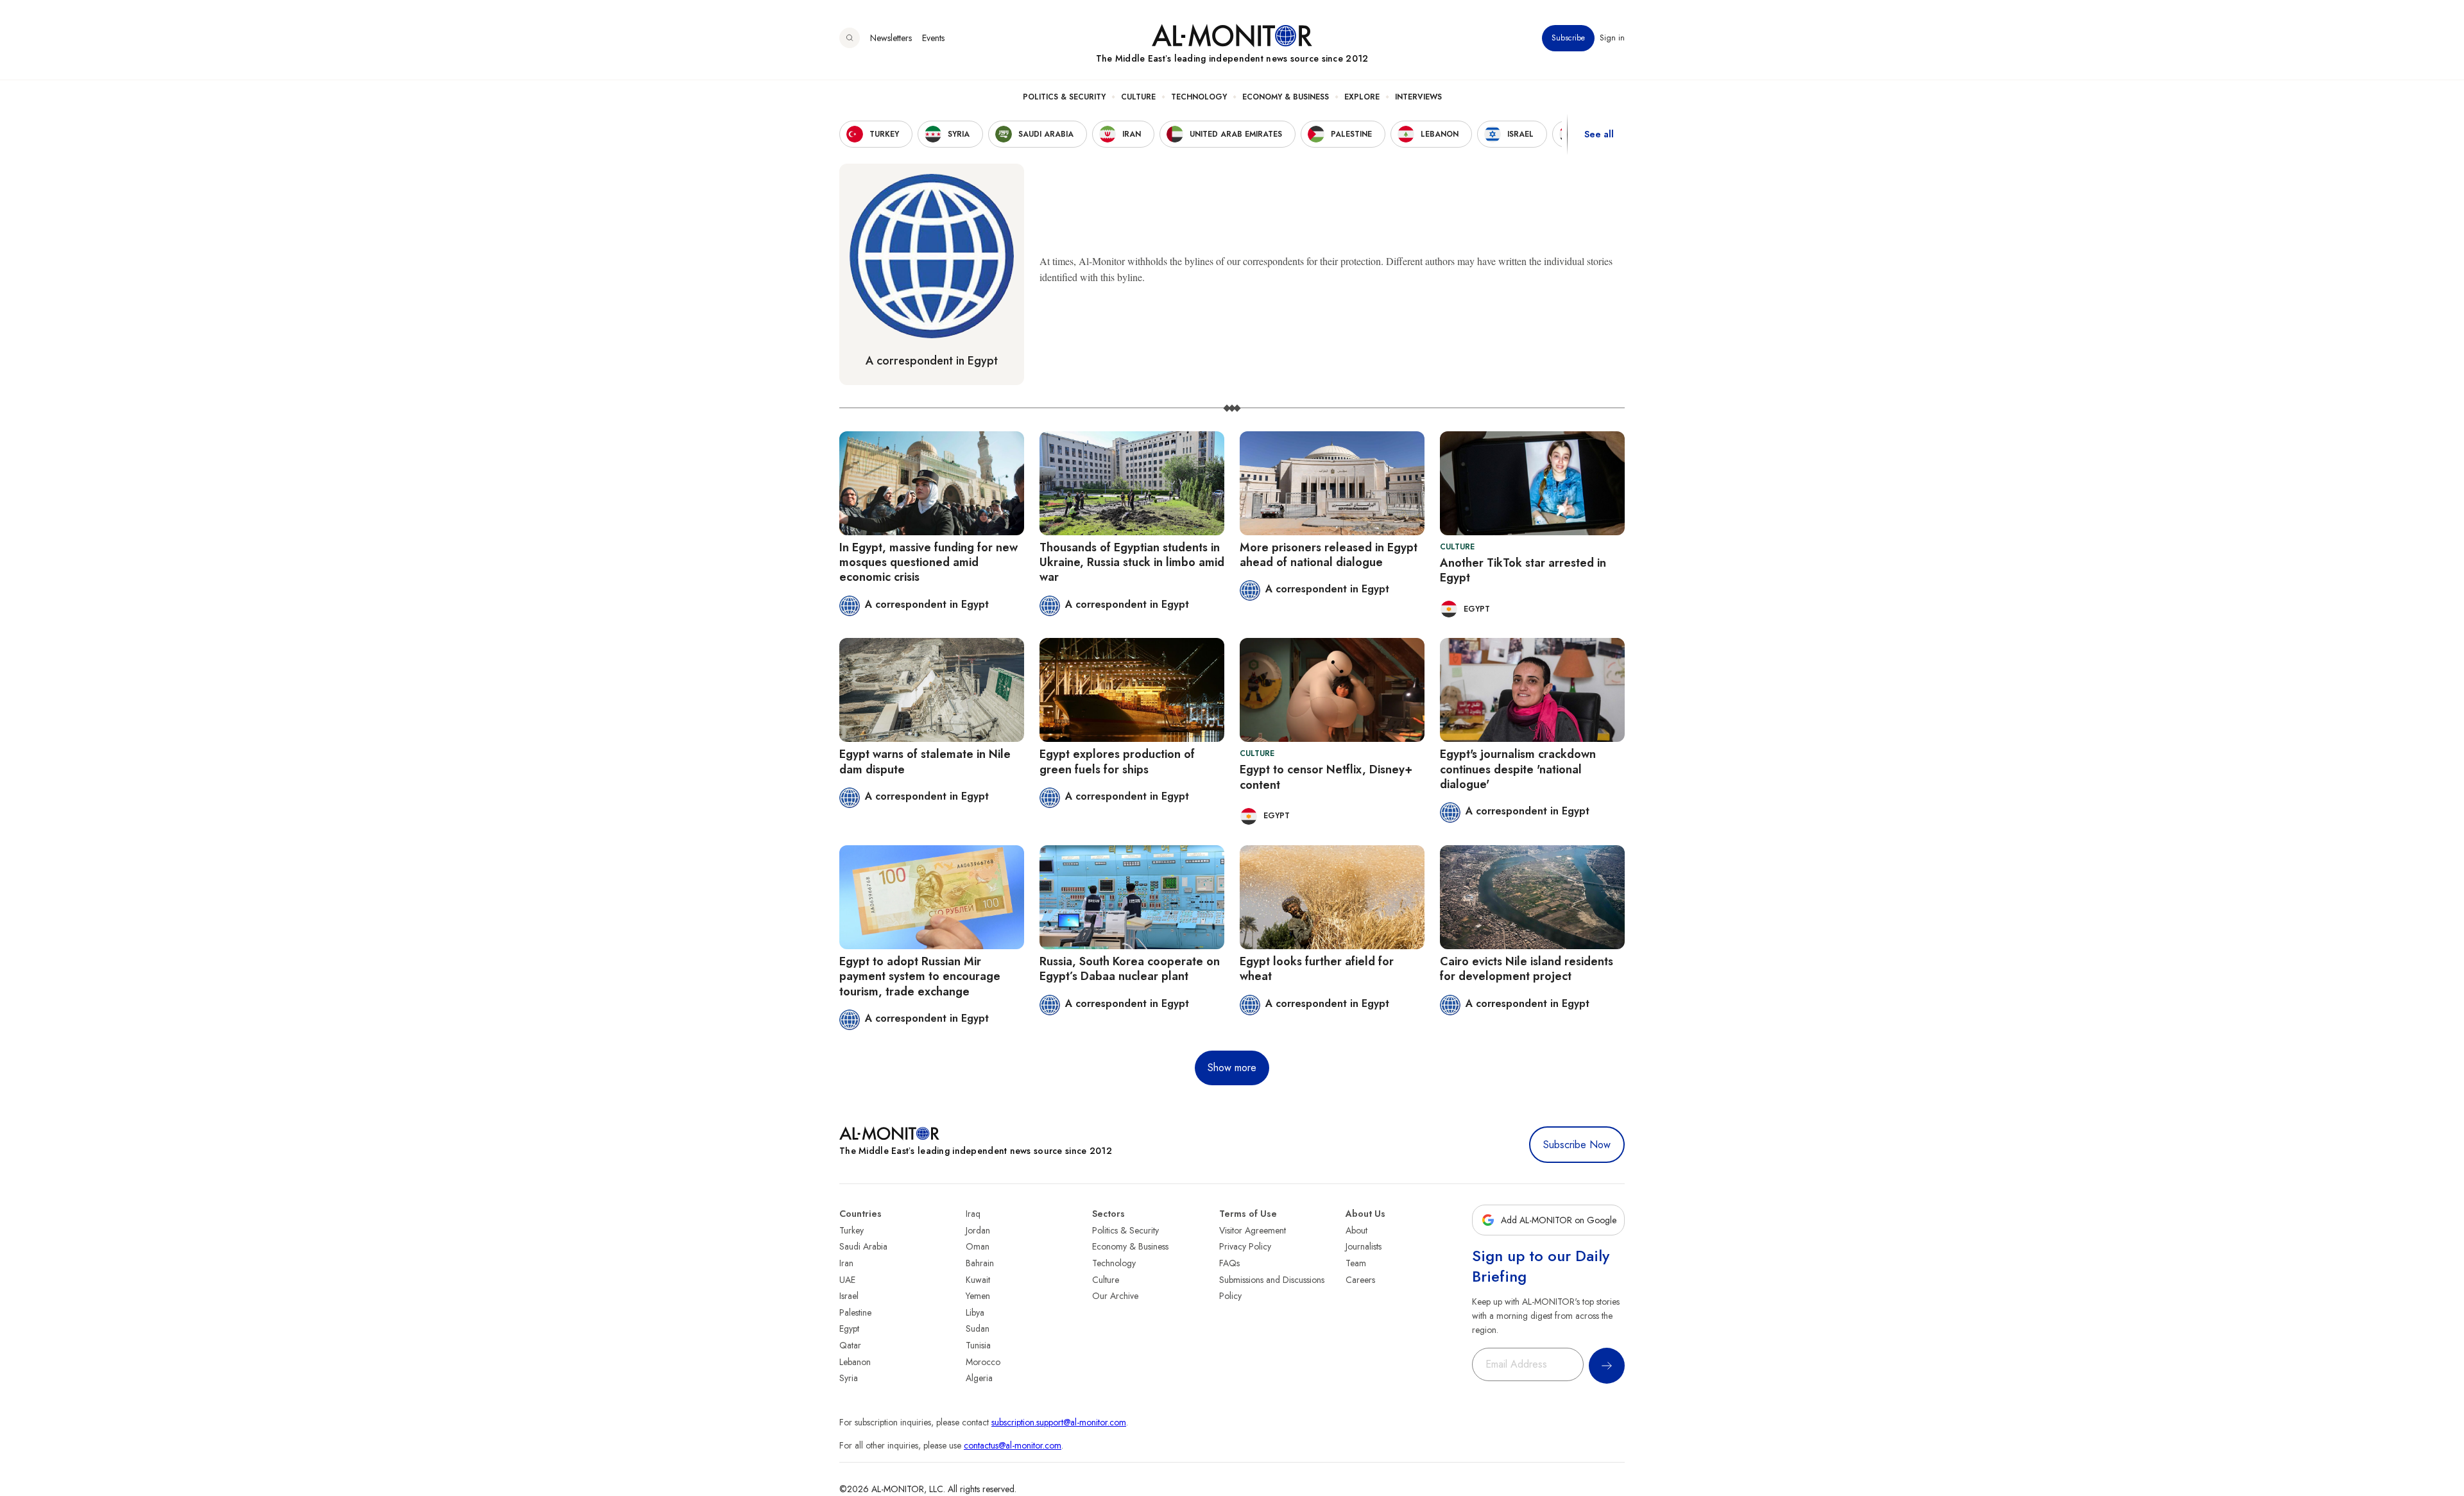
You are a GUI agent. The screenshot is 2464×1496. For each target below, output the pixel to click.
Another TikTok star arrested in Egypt (1523, 570)
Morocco (983, 1362)
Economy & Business (1286, 97)
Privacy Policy (1245, 1246)
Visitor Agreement (1253, 1230)
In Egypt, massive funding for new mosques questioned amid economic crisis (928, 563)
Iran (846, 1263)
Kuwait (978, 1280)
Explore (1362, 97)
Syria (849, 1378)
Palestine (855, 1312)
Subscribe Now (1577, 1145)
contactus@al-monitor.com (1013, 1445)
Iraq (973, 1214)
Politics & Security (1064, 97)
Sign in (1612, 38)
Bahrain (980, 1263)
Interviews (1418, 97)
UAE (847, 1280)
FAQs (1229, 1263)
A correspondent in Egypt (932, 361)
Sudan (978, 1328)
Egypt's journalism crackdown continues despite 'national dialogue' (1518, 769)
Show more (1232, 1068)
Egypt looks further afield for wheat (1317, 969)
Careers (1360, 1280)
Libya (975, 1312)
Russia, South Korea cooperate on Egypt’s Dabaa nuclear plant (1130, 969)
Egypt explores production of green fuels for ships (1117, 761)
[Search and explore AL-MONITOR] (850, 38)
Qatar (850, 1345)
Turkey (851, 1230)
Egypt (849, 1328)
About (1356, 1230)
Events (933, 38)
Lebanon (855, 1362)
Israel (849, 1296)
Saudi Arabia (863, 1246)
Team (1356, 1263)
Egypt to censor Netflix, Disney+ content (1326, 777)
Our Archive (1115, 1296)
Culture (1138, 97)
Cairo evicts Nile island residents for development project (1527, 969)
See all (1599, 134)
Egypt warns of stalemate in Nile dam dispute (925, 761)
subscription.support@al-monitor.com (1059, 1422)
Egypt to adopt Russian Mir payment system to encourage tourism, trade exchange (920, 976)
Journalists (1364, 1246)
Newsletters (891, 38)
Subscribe (1568, 38)
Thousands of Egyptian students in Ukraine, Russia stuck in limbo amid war (1132, 563)
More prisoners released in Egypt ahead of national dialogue (1329, 555)
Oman (978, 1246)
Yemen (978, 1296)
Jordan (978, 1230)
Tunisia (978, 1345)
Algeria (979, 1378)
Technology (1199, 97)
